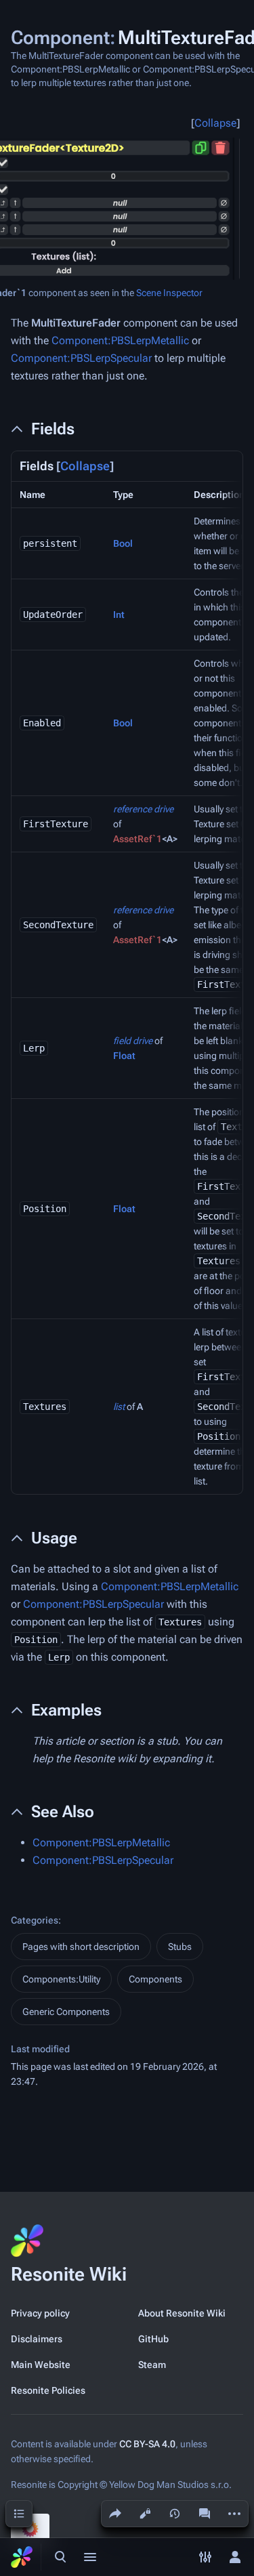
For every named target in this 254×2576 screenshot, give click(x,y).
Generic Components (66, 2012)
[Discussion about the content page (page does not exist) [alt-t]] (205, 2514)
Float (124, 1056)
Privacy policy (40, 2313)
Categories (35, 1920)
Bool (123, 543)
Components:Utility (61, 1979)
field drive (133, 1041)
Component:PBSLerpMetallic (120, 340)
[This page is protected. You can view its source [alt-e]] (145, 2514)
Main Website (41, 2365)
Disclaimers (37, 2339)
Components (155, 1979)
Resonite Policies (48, 2390)
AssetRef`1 (137, 839)
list (119, 1407)
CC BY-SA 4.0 (147, 2444)
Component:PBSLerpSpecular (81, 358)
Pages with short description (81, 1947)
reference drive (143, 809)
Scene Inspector (169, 293)
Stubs (180, 1947)
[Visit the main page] (22, 2557)
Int (119, 615)
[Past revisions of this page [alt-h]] (175, 2514)
